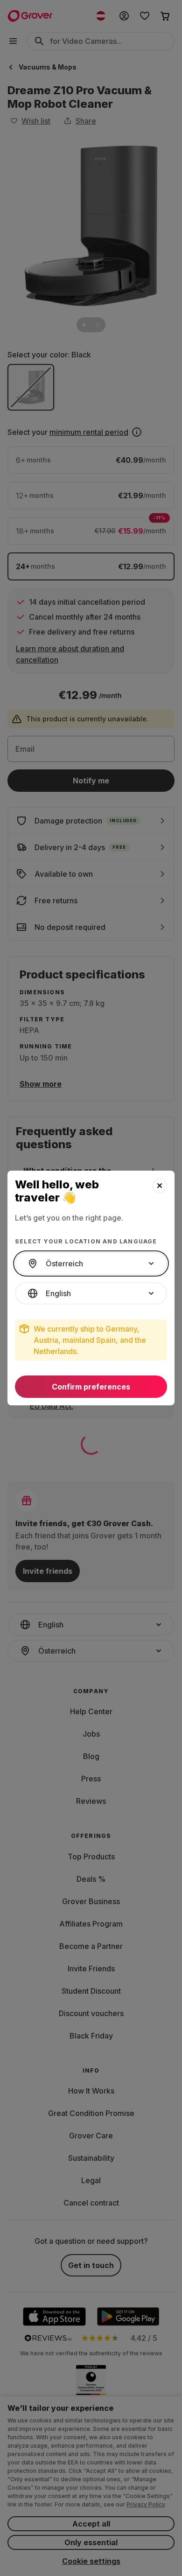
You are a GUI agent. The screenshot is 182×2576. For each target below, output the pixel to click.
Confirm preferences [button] (91, 1387)
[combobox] (91, 1264)
